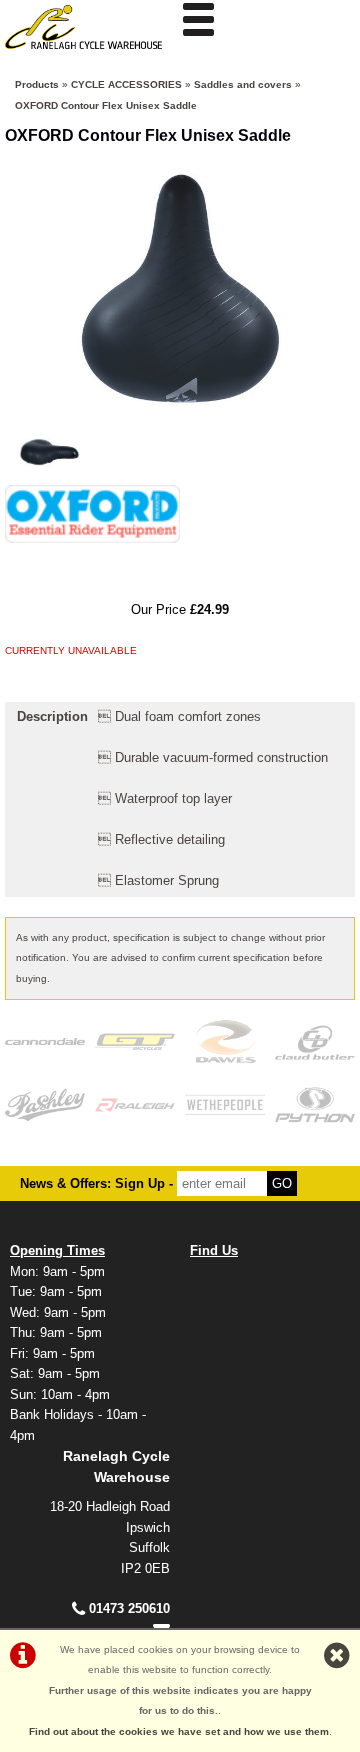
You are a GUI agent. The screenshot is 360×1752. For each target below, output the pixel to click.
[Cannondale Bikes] (45, 1041)
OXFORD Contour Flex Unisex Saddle (106, 105)
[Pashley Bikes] (45, 1104)
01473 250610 (129, 1608)
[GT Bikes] (135, 1041)
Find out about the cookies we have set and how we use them (179, 1731)
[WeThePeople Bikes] (225, 1104)
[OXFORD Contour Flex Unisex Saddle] (180, 288)
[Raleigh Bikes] (135, 1104)
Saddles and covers (243, 84)
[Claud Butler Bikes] (315, 1041)
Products (37, 84)
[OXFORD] (92, 548)
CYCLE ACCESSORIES (126, 84)
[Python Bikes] (315, 1104)
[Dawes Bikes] (225, 1041)
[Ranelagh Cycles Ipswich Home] (90, 54)
